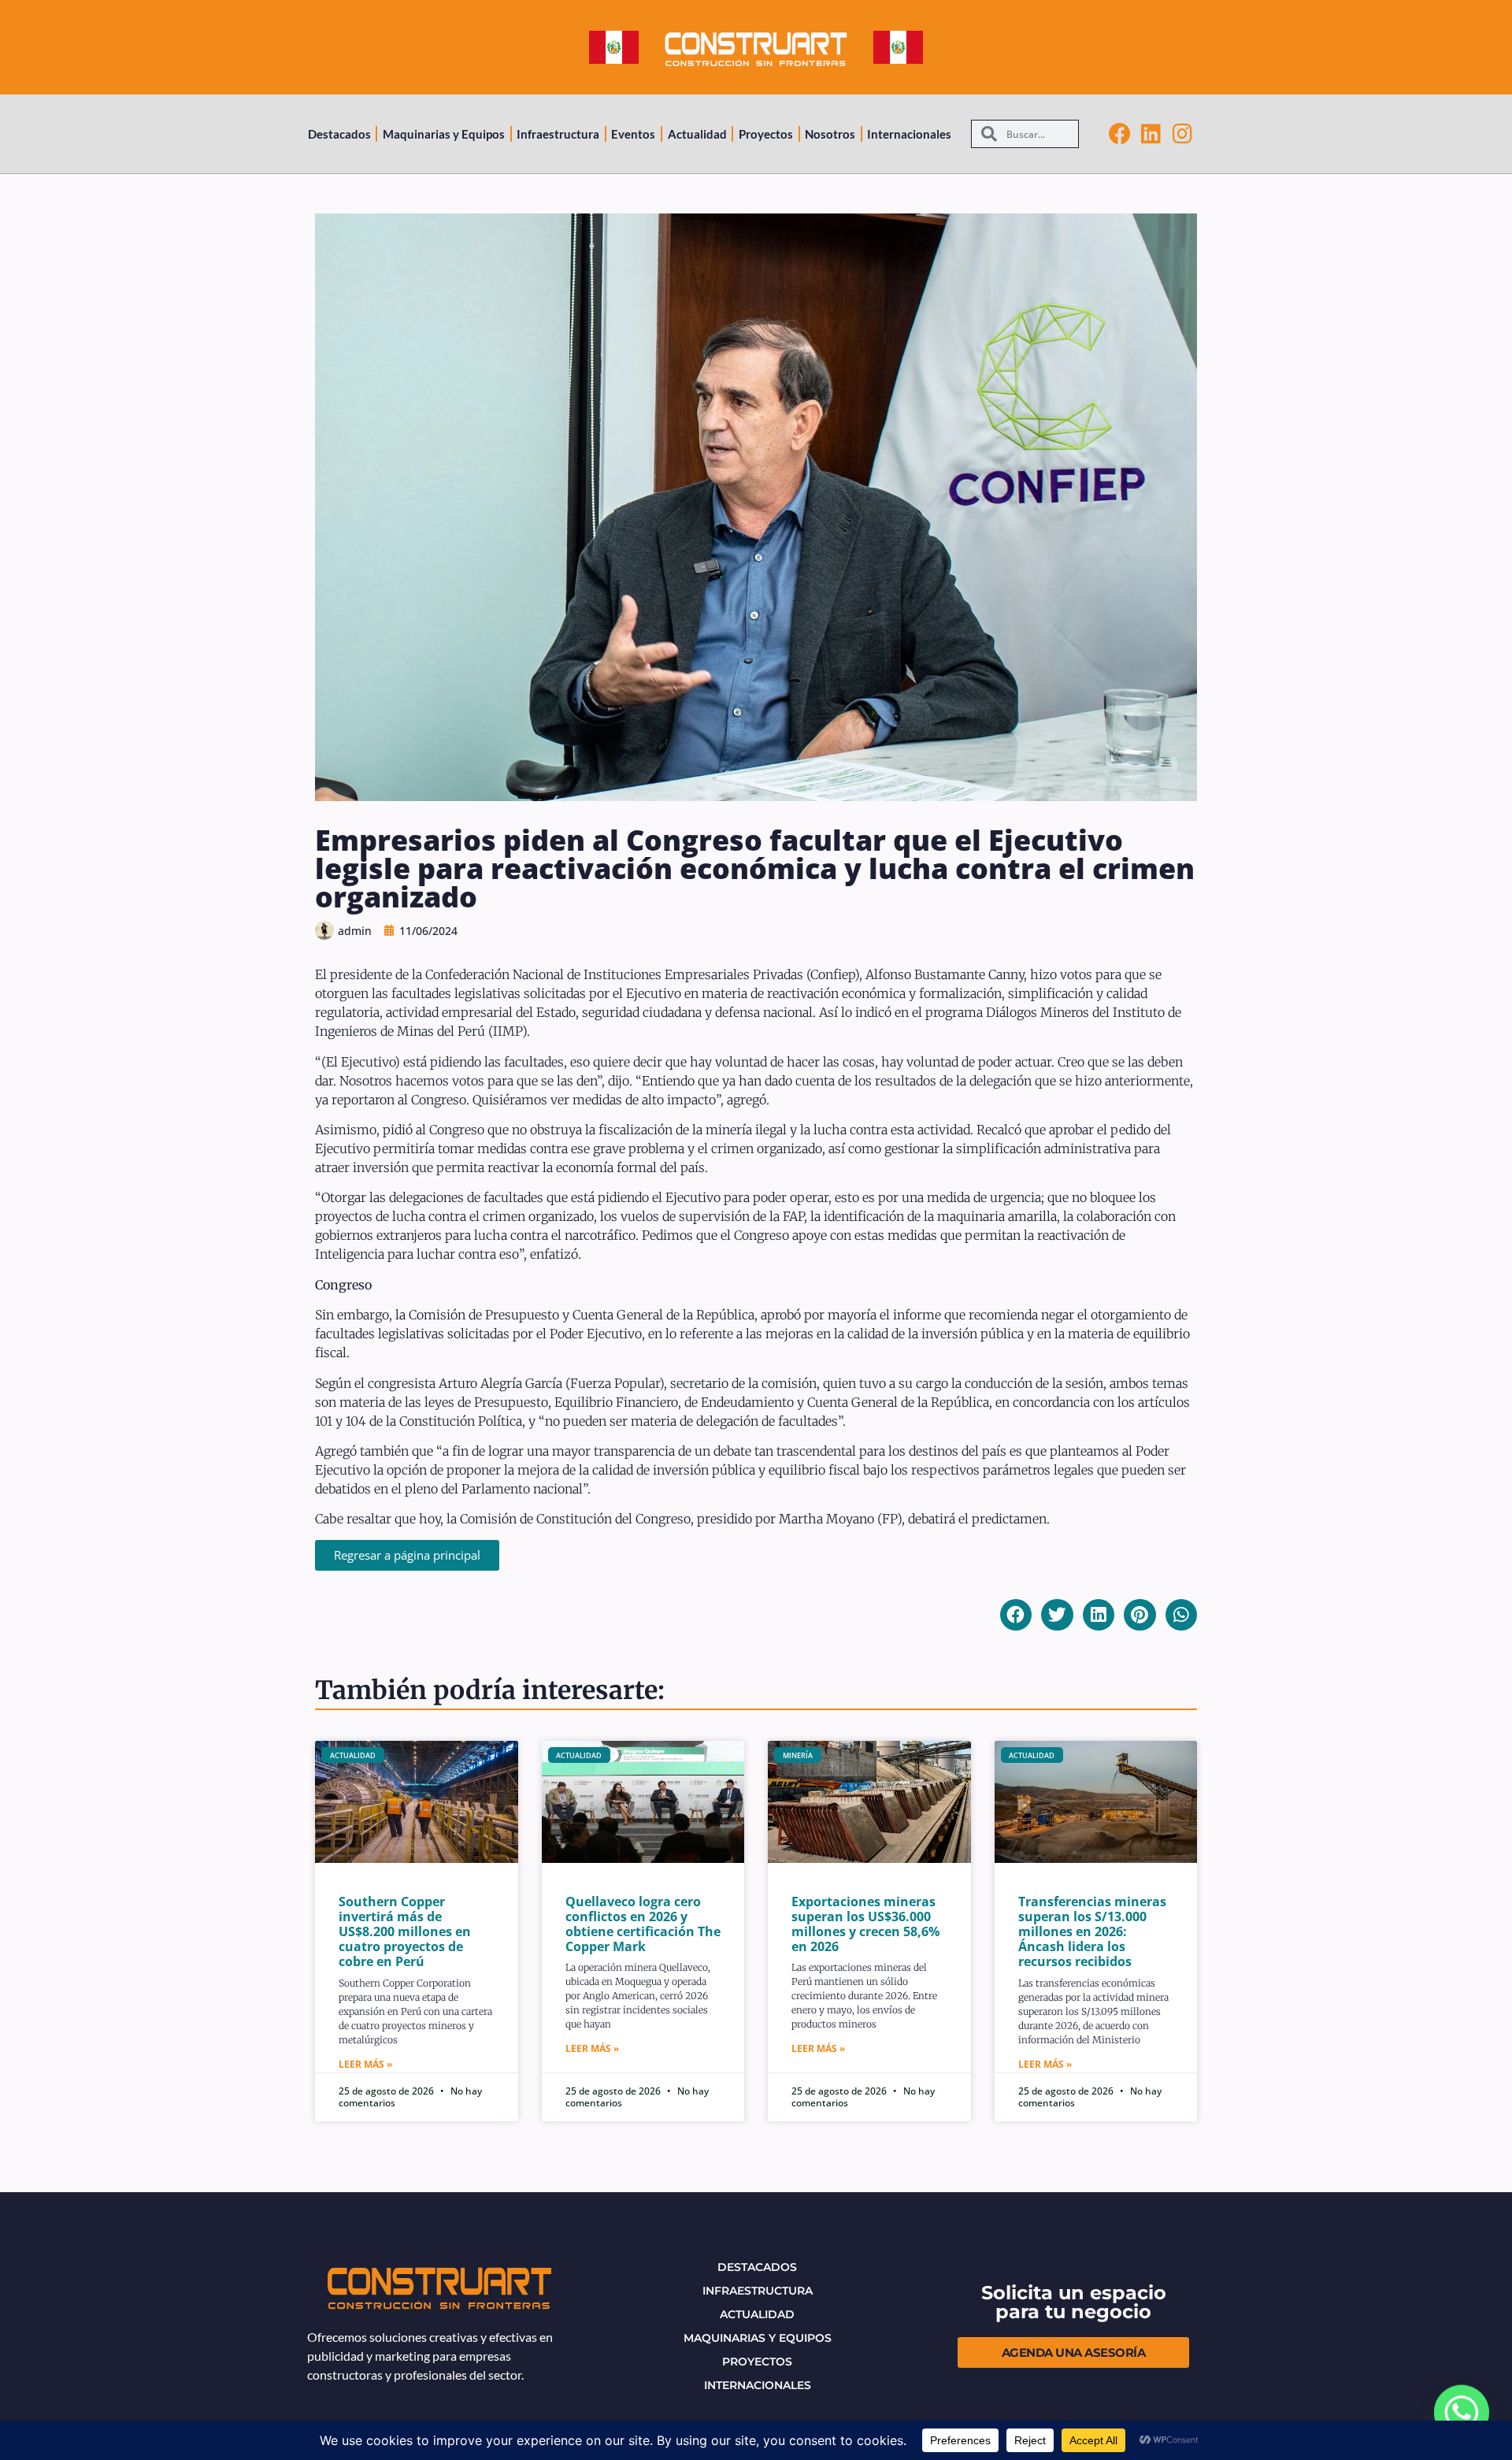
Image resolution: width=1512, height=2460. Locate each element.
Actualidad (697, 134)
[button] (1016, 1615)
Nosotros (830, 134)
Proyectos (766, 134)
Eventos (633, 134)
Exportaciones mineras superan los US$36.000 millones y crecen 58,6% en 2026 (865, 1924)
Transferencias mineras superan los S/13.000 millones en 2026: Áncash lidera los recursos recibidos (1092, 1932)
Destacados (339, 134)
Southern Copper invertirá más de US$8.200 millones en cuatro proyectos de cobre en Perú (405, 1932)
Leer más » (365, 2064)
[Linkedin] (1151, 134)
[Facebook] (1120, 134)
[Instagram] (1183, 134)
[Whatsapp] (1462, 2413)
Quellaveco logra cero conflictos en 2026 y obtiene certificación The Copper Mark (643, 1924)
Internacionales (909, 134)
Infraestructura (558, 134)
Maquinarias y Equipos (444, 134)
